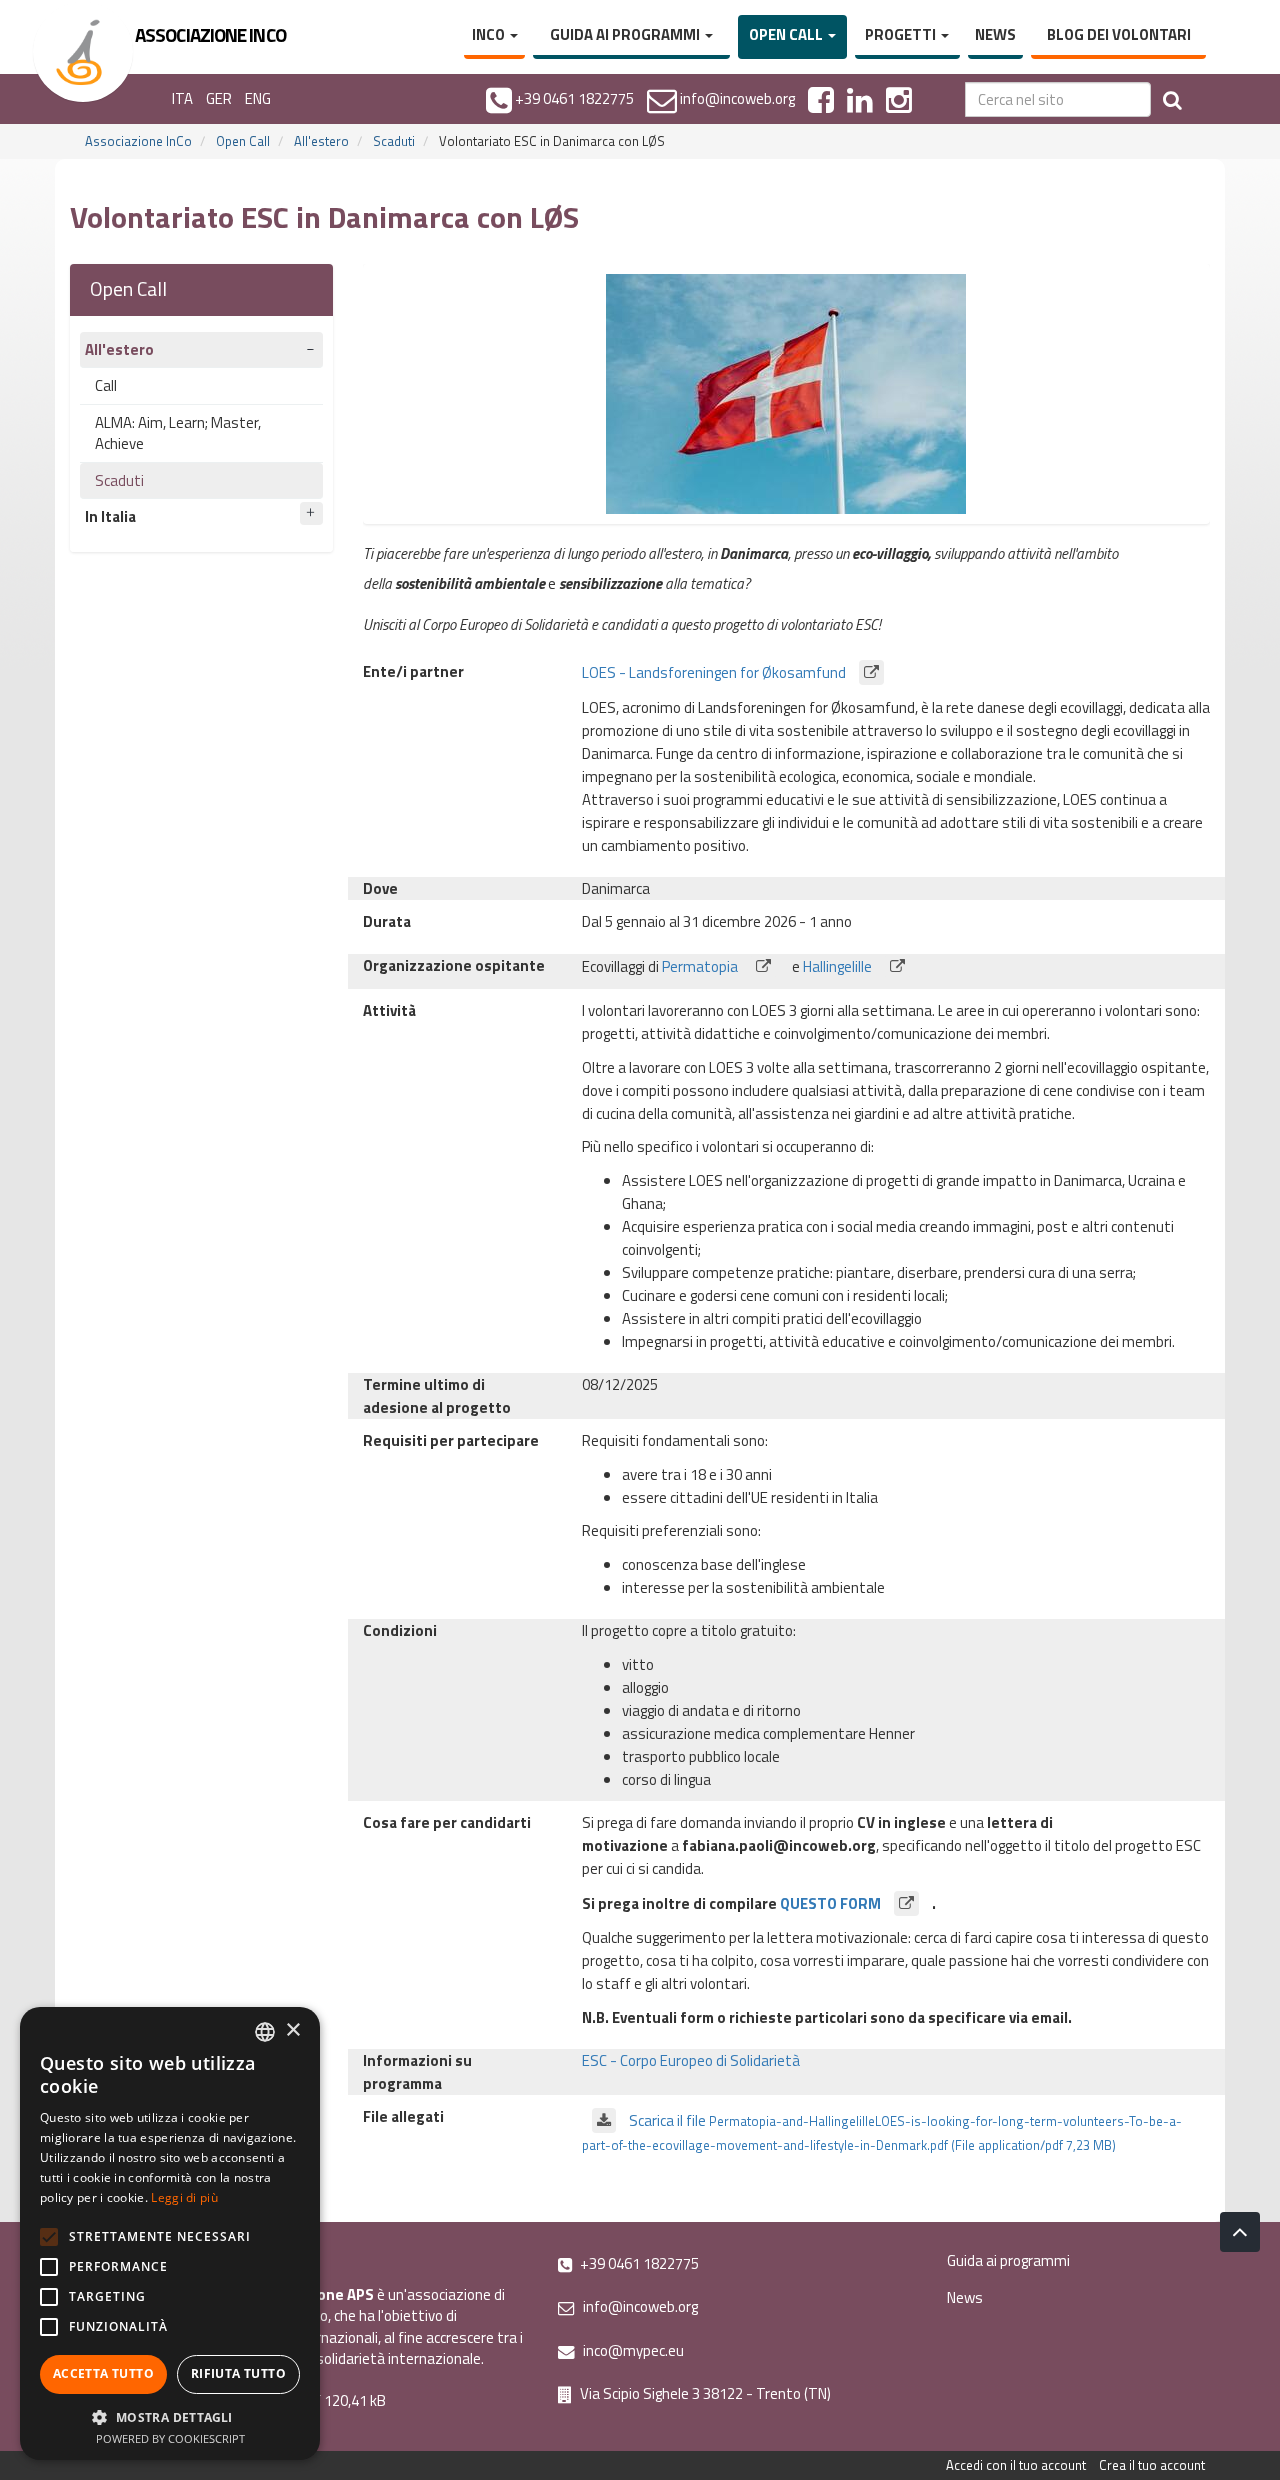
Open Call (787, 34)
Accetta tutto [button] (103, 2373)
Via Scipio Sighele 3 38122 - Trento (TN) (704, 2393)
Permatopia (701, 966)
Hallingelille (839, 966)
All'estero (321, 141)
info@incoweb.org (639, 2306)
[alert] (170, 2233)
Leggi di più (184, 2197)
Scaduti (394, 141)
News (995, 34)
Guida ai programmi (626, 34)
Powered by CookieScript (170, 2438)
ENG (258, 98)
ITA (182, 98)
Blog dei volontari (1119, 34)
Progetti (902, 34)
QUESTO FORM (832, 1903)
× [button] (292, 2030)
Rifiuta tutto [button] (238, 2373)
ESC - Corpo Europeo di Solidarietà (691, 2060)
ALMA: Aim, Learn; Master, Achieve (178, 433)
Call (106, 385)
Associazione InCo (138, 141)
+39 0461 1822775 (638, 2263)
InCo (490, 34)
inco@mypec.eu (632, 2350)
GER (219, 98)
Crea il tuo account (1152, 2465)
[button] (170, 2416)
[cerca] (1172, 99)
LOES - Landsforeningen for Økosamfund (715, 672)
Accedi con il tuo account (1016, 2465)
